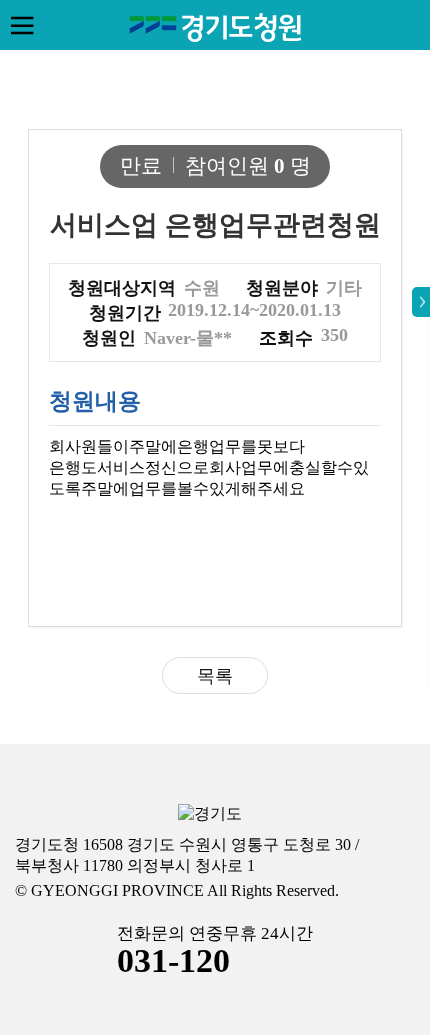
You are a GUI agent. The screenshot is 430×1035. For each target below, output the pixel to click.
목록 (215, 676)
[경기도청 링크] (210, 814)
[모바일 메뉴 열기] (22, 25)
